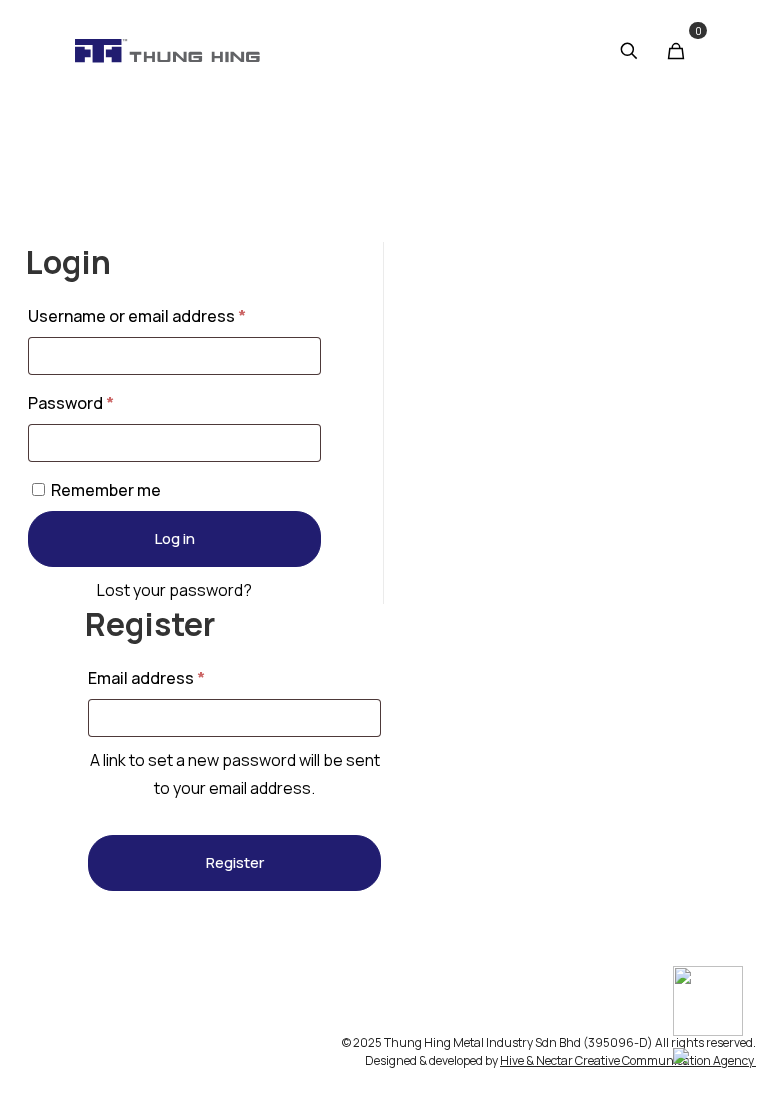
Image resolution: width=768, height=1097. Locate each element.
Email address (181, 675)
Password (105, 400)
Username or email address (171, 313)
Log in (175, 538)
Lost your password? (174, 590)
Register (235, 862)
